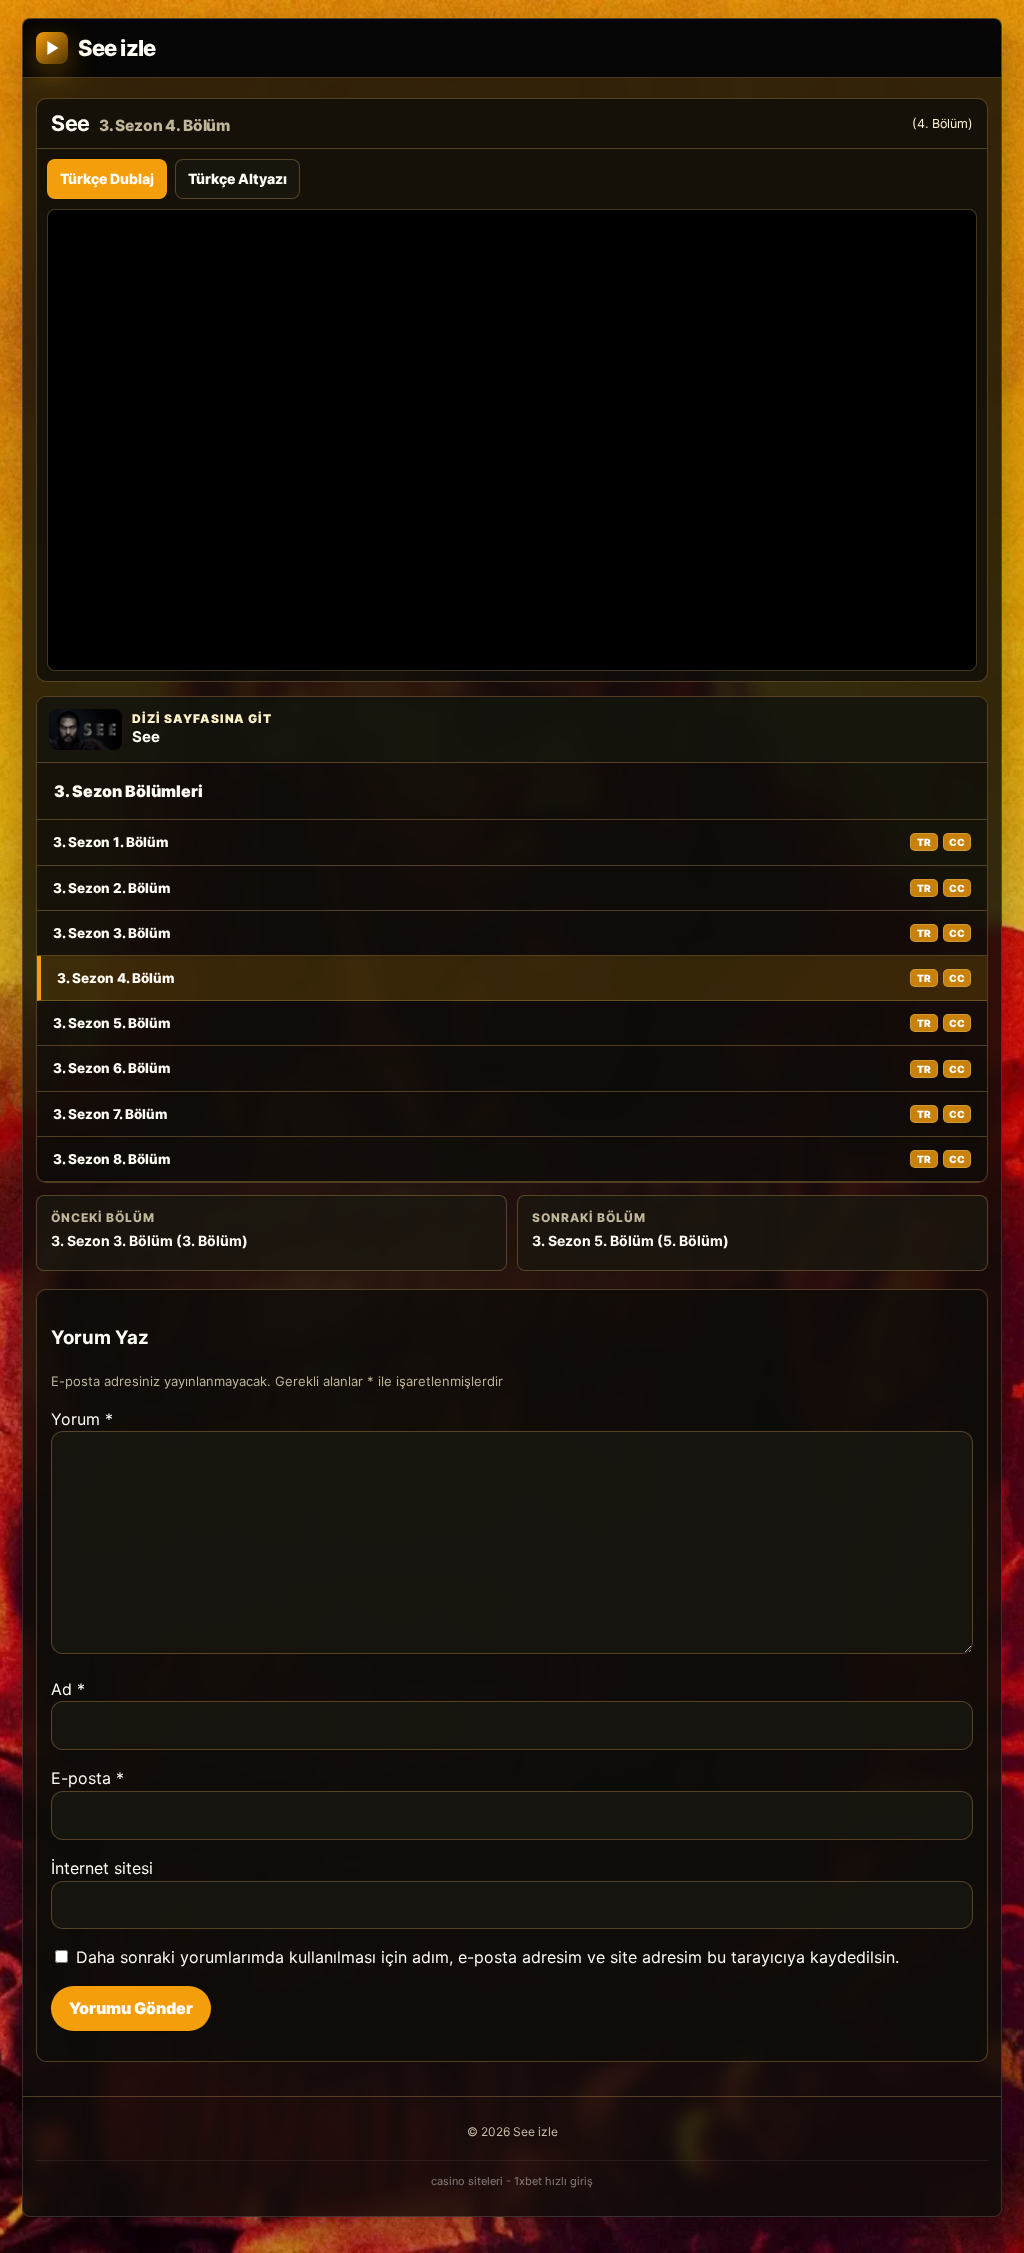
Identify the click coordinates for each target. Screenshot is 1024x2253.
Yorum (82, 1419)
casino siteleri (467, 2181)
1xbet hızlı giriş (553, 2181)
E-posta (87, 1778)
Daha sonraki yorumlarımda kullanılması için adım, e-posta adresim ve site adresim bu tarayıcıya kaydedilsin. (487, 1957)
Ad (68, 1689)
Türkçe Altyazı (237, 178)
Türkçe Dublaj (107, 178)
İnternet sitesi (102, 1868)
